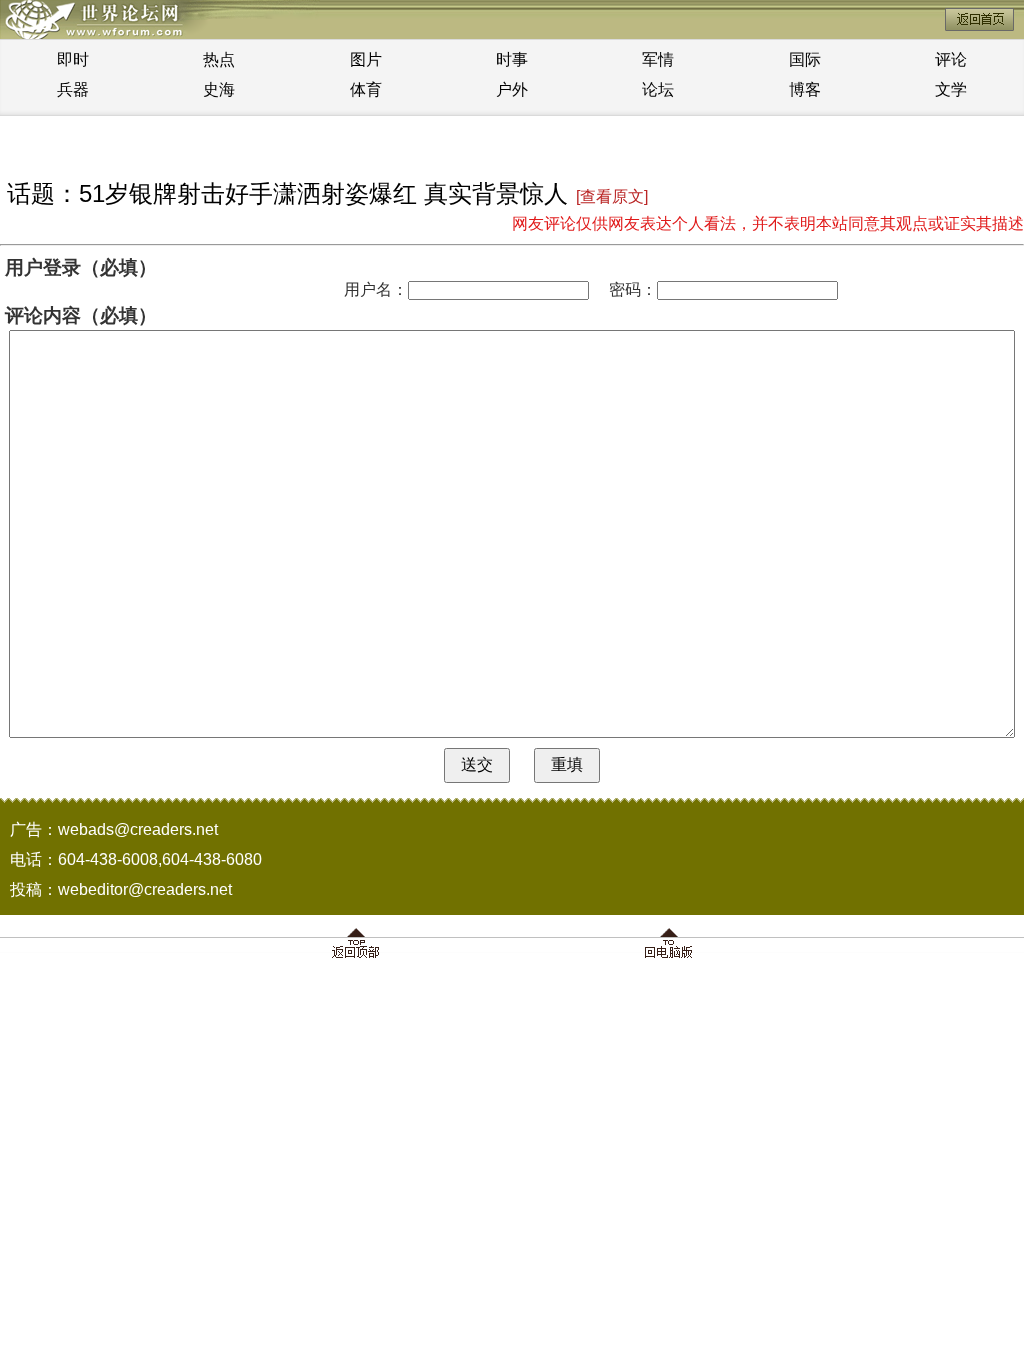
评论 (951, 59)
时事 (512, 59)
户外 (512, 89)
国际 (805, 59)
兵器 (73, 89)
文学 (951, 89)
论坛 (658, 89)
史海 (219, 89)
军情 (658, 59)
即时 (73, 59)
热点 (219, 59)
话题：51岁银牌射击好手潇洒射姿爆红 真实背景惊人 (284, 193)
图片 (366, 59)
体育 (366, 89)
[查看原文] (612, 196)
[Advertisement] (512, 146)
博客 (805, 89)
